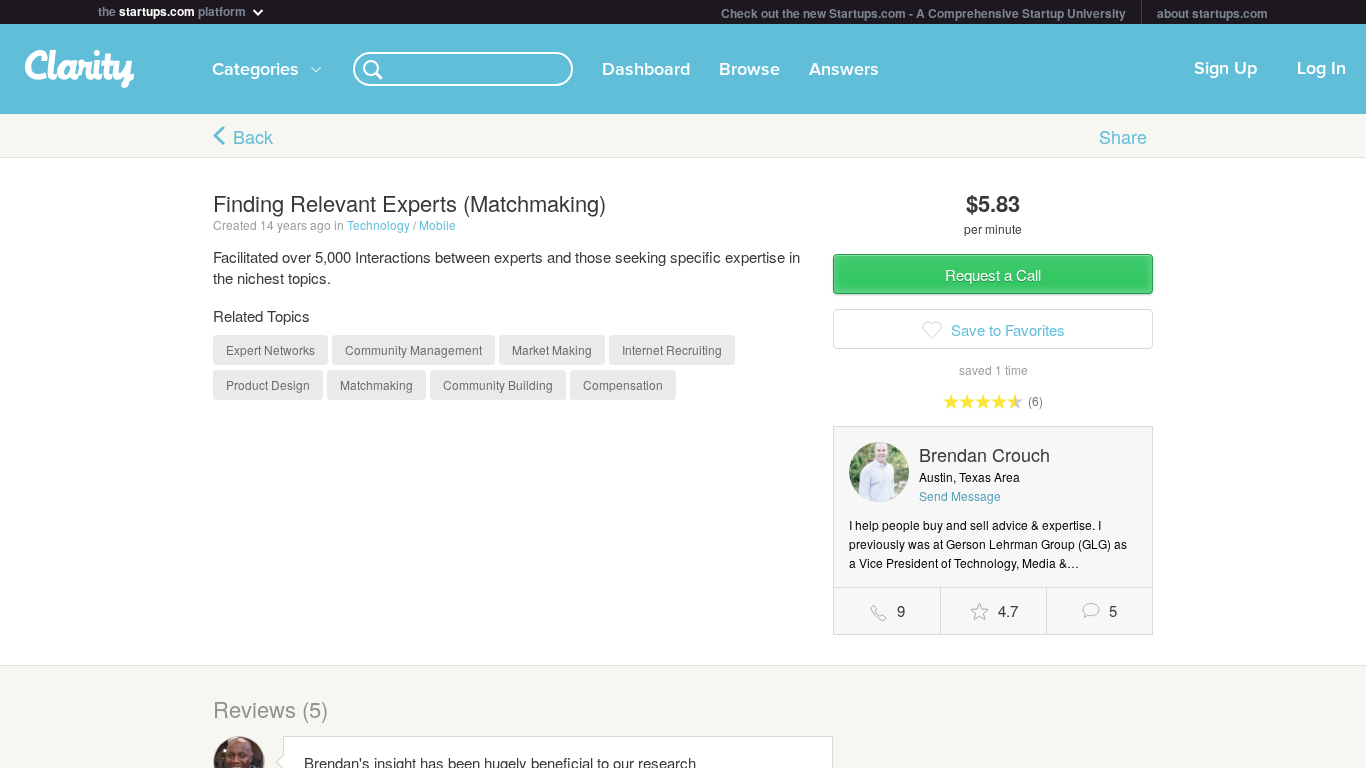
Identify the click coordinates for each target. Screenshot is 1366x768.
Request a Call (993, 274)
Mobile (437, 224)
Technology (378, 224)
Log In (1321, 69)
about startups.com (1212, 13)
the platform (173, 9)
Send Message (960, 495)
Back (253, 136)
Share (1123, 136)
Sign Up (1225, 69)
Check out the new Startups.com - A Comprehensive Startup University (923, 13)
